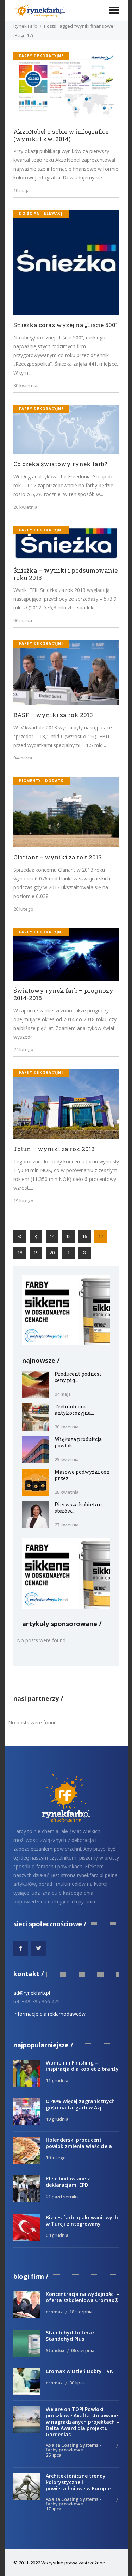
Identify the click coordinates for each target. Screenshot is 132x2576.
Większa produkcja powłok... (78, 1442)
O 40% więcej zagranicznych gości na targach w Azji (80, 2104)
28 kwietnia (67, 1492)
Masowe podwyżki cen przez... (82, 1475)
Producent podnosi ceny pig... (78, 1377)
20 (52, 1253)
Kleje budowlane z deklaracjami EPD (68, 2182)
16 (84, 1236)
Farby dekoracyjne (41, 56)
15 (68, 1236)
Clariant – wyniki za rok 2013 (58, 857)
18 (20, 1253)
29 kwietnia (67, 1459)
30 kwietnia (25, 385)
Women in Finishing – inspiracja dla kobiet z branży (82, 2066)
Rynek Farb (25, 26)
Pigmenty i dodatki (42, 781)
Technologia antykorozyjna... (74, 1410)
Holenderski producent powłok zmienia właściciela (79, 2143)
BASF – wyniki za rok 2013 (53, 715)
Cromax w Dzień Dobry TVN (80, 2371)
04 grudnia (57, 2235)
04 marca (23, 758)
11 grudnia (57, 2080)
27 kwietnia (67, 1525)
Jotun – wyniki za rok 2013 (54, 1149)
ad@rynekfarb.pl (32, 1993)
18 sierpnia (81, 2312)
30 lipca (77, 2383)
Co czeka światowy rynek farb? (60, 464)
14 (52, 1236)
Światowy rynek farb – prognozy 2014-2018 (63, 994)
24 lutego (23, 1049)
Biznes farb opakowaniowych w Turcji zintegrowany (82, 2221)
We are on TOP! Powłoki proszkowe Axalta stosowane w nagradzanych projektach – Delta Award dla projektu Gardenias (82, 2422)
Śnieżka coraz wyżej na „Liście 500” (65, 325)
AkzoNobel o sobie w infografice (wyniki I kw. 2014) (61, 135)
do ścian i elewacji (41, 213)
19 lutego (23, 1201)
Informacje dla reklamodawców (49, 2014)
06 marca (23, 620)
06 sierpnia (83, 2350)
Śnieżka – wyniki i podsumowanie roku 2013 (65, 574)
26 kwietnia (25, 507)
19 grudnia (57, 2119)
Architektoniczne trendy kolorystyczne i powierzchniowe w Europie (78, 2482)
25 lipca (54, 2455)
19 (36, 1253)
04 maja (63, 1394)
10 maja (21, 190)
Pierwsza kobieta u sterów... (78, 1508)
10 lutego (56, 2158)
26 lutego (23, 909)
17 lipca (54, 2509)
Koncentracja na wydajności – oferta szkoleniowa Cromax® (82, 2297)
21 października (62, 2197)
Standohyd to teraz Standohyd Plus (70, 2336)
